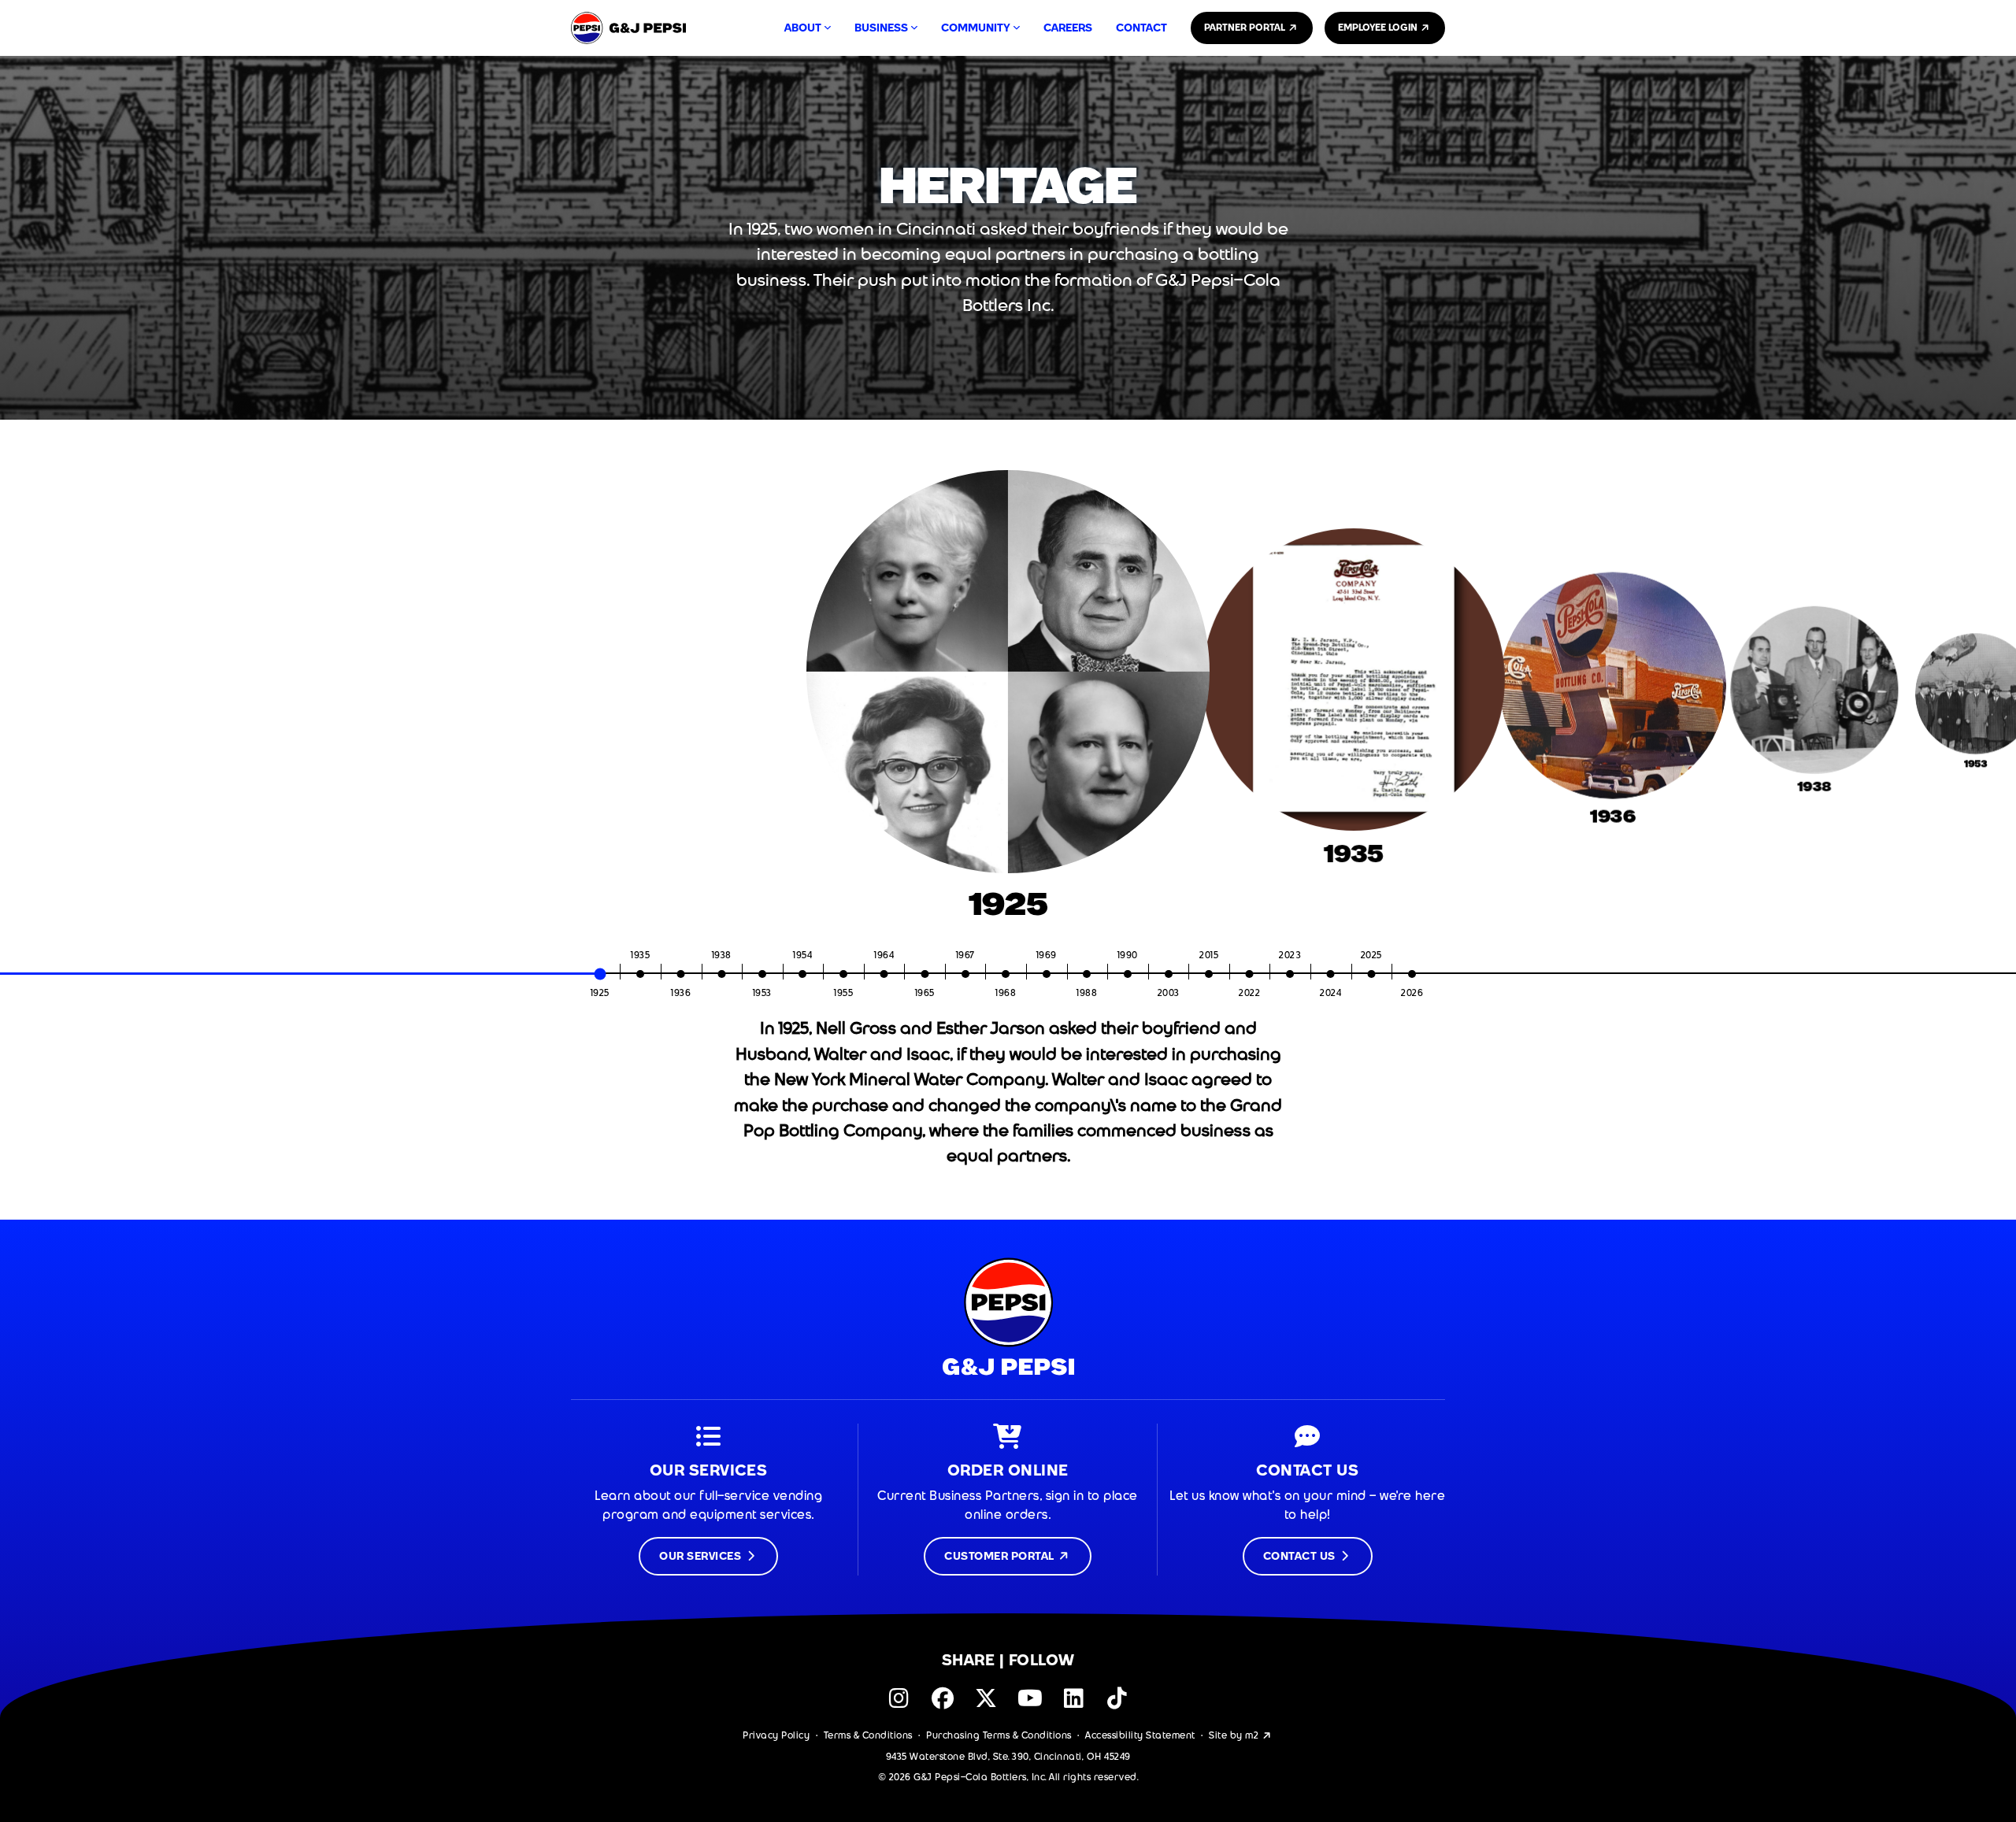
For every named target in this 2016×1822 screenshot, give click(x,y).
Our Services (702, 1498)
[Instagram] (899, 1641)
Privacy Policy (776, 1677)
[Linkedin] (1074, 1641)
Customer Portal (1001, 1498)
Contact (1141, 28)
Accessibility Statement (1140, 1677)
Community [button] (976, 28)
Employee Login (1379, 28)
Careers (1068, 28)
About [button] (803, 28)
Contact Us (1301, 1498)
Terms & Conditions (868, 1677)
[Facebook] (942, 1641)
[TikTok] (1117, 1641)
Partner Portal (1246, 28)
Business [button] (881, 28)
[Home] (628, 28)
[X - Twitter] (986, 1641)
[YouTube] (1030, 1641)
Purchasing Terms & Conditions (999, 1677)
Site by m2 (1235, 1677)
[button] (14, 687)
